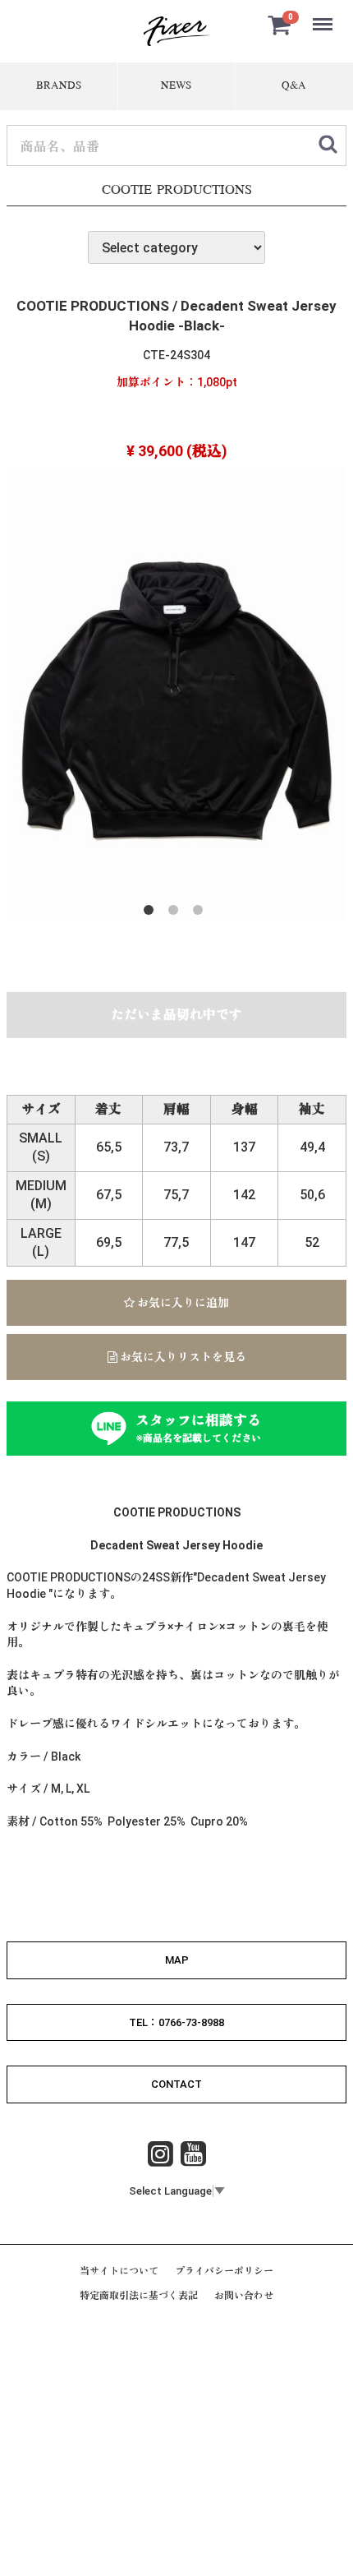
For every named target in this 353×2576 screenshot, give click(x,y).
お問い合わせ (244, 2296)
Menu (324, 15)
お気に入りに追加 (182, 1303)
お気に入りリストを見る (182, 1357)
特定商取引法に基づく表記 (139, 2296)
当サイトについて (119, 2271)
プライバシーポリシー (224, 2271)
